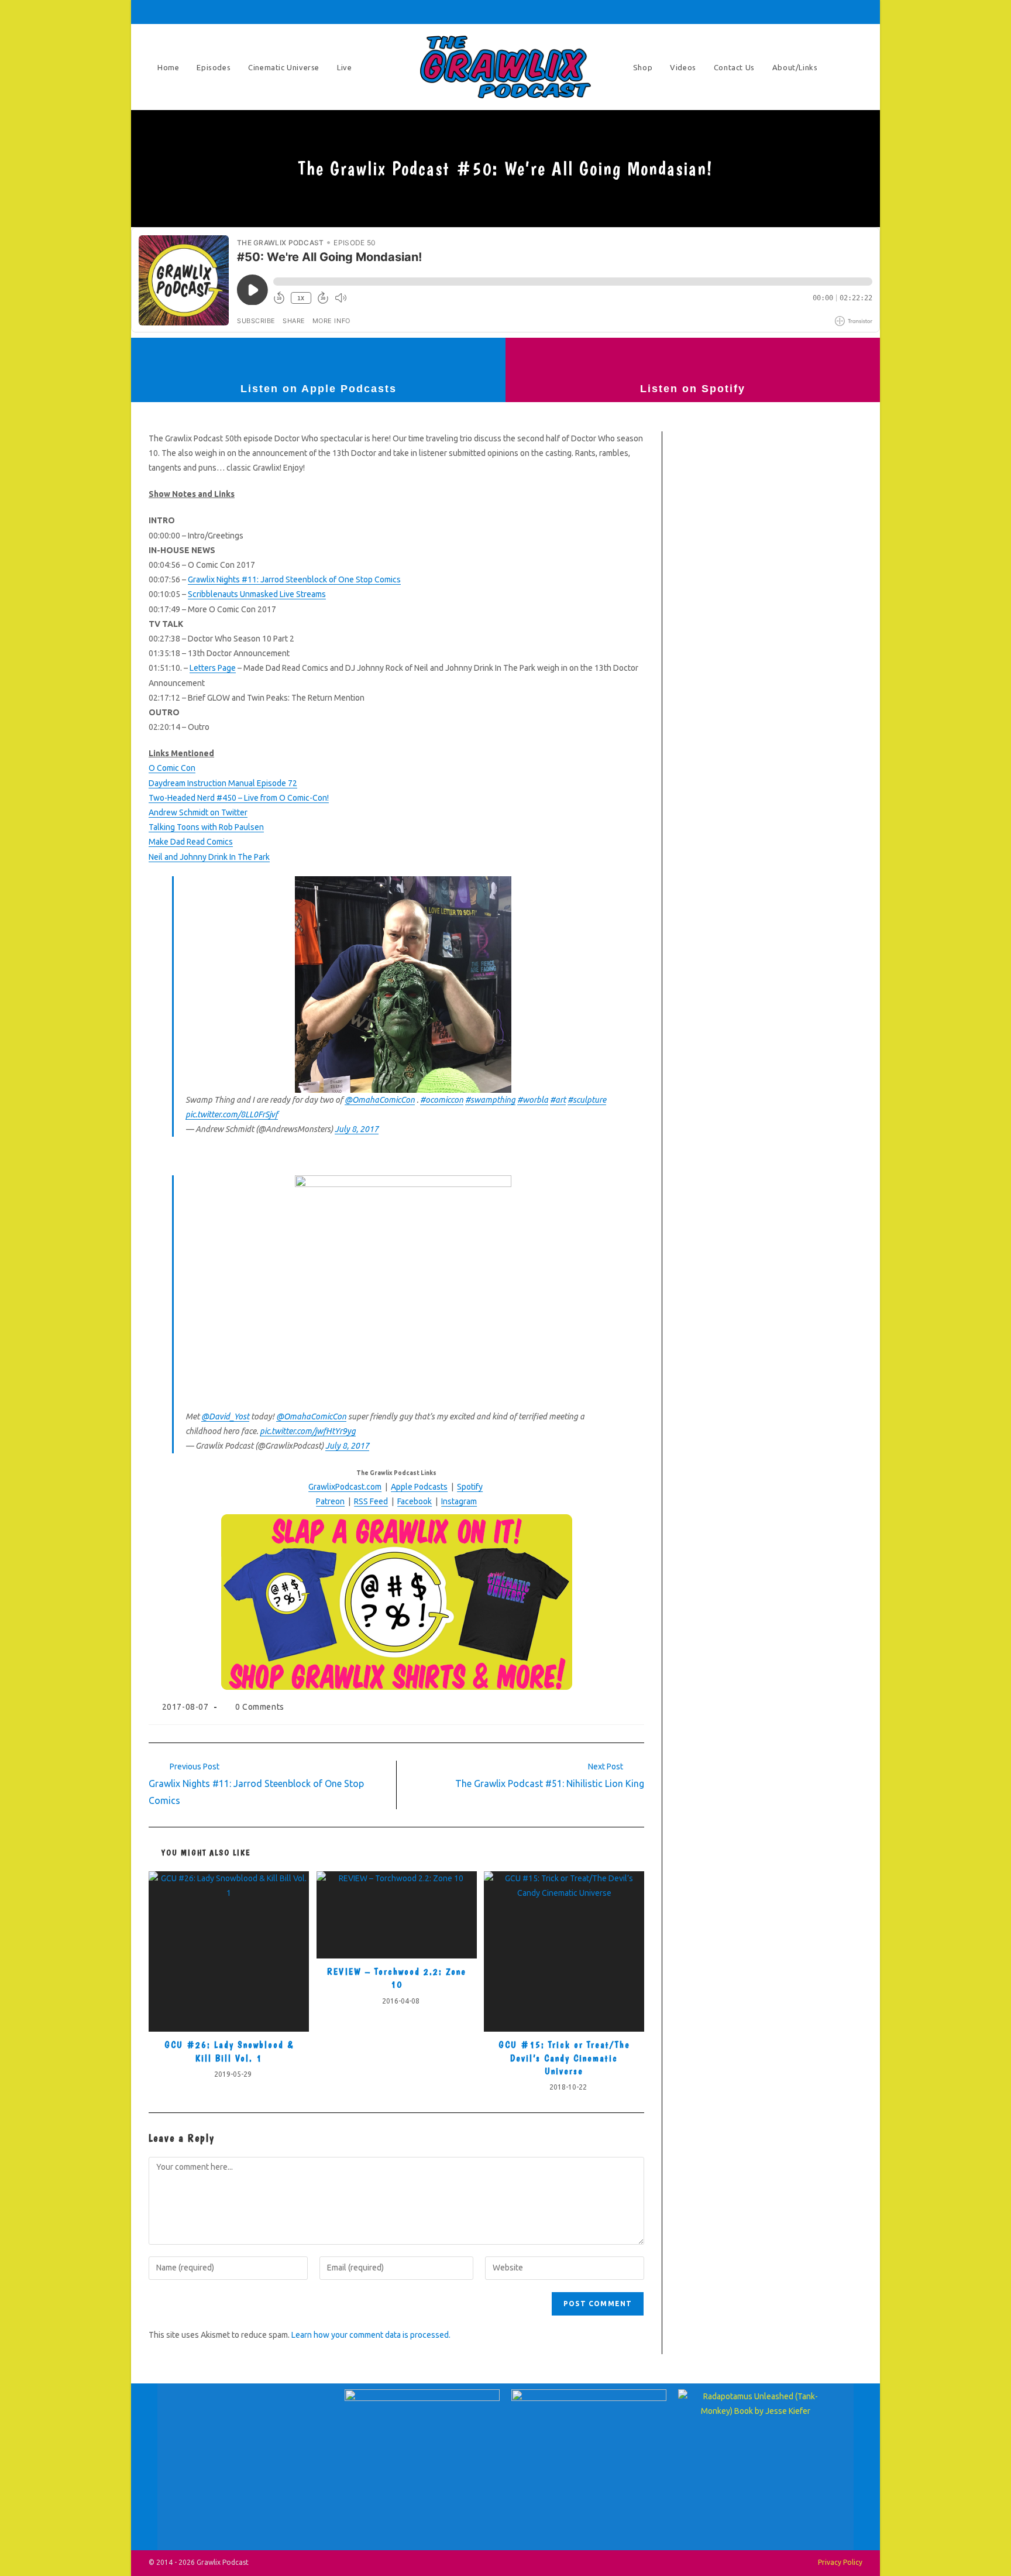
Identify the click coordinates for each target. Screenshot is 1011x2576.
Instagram (459, 1501)
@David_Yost (225, 1416)
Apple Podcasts (419, 1487)
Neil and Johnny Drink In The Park (209, 857)
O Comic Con (172, 768)
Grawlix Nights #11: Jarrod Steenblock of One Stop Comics (294, 579)
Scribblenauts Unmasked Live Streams (257, 594)
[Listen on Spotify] (693, 358)
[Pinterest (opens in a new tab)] (776, 12)
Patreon (330, 1501)
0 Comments (260, 1707)
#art (558, 1100)
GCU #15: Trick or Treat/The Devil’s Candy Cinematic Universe (564, 2058)
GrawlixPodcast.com (345, 1487)
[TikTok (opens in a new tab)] (841, 12)
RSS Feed (371, 1501)
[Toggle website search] (851, 67)
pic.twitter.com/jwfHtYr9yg (308, 1431)
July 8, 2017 (357, 1129)
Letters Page (213, 668)
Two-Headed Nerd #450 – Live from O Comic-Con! (239, 798)
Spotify (470, 1487)
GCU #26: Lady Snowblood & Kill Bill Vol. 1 (229, 2051)
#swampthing (490, 1100)
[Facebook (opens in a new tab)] (759, 12)
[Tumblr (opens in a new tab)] (809, 12)
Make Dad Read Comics (191, 842)
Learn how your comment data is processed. (371, 2335)
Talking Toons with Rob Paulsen (206, 827)
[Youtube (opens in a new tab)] (825, 12)
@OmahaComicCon (380, 1100)
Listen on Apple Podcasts (319, 389)
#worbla (533, 1100)
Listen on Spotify (693, 389)
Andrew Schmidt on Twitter (198, 812)
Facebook (415, 1501)
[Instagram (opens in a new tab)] (792, 12)
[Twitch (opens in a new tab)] (856, 12)
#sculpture (587, 1100)
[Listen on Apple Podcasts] (318, 358)
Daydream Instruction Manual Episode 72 (223, 783)
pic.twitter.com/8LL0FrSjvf (232, 1114)
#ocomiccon (442, 1100)
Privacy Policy (840, 2562)
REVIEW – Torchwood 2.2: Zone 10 (397, 1978)
